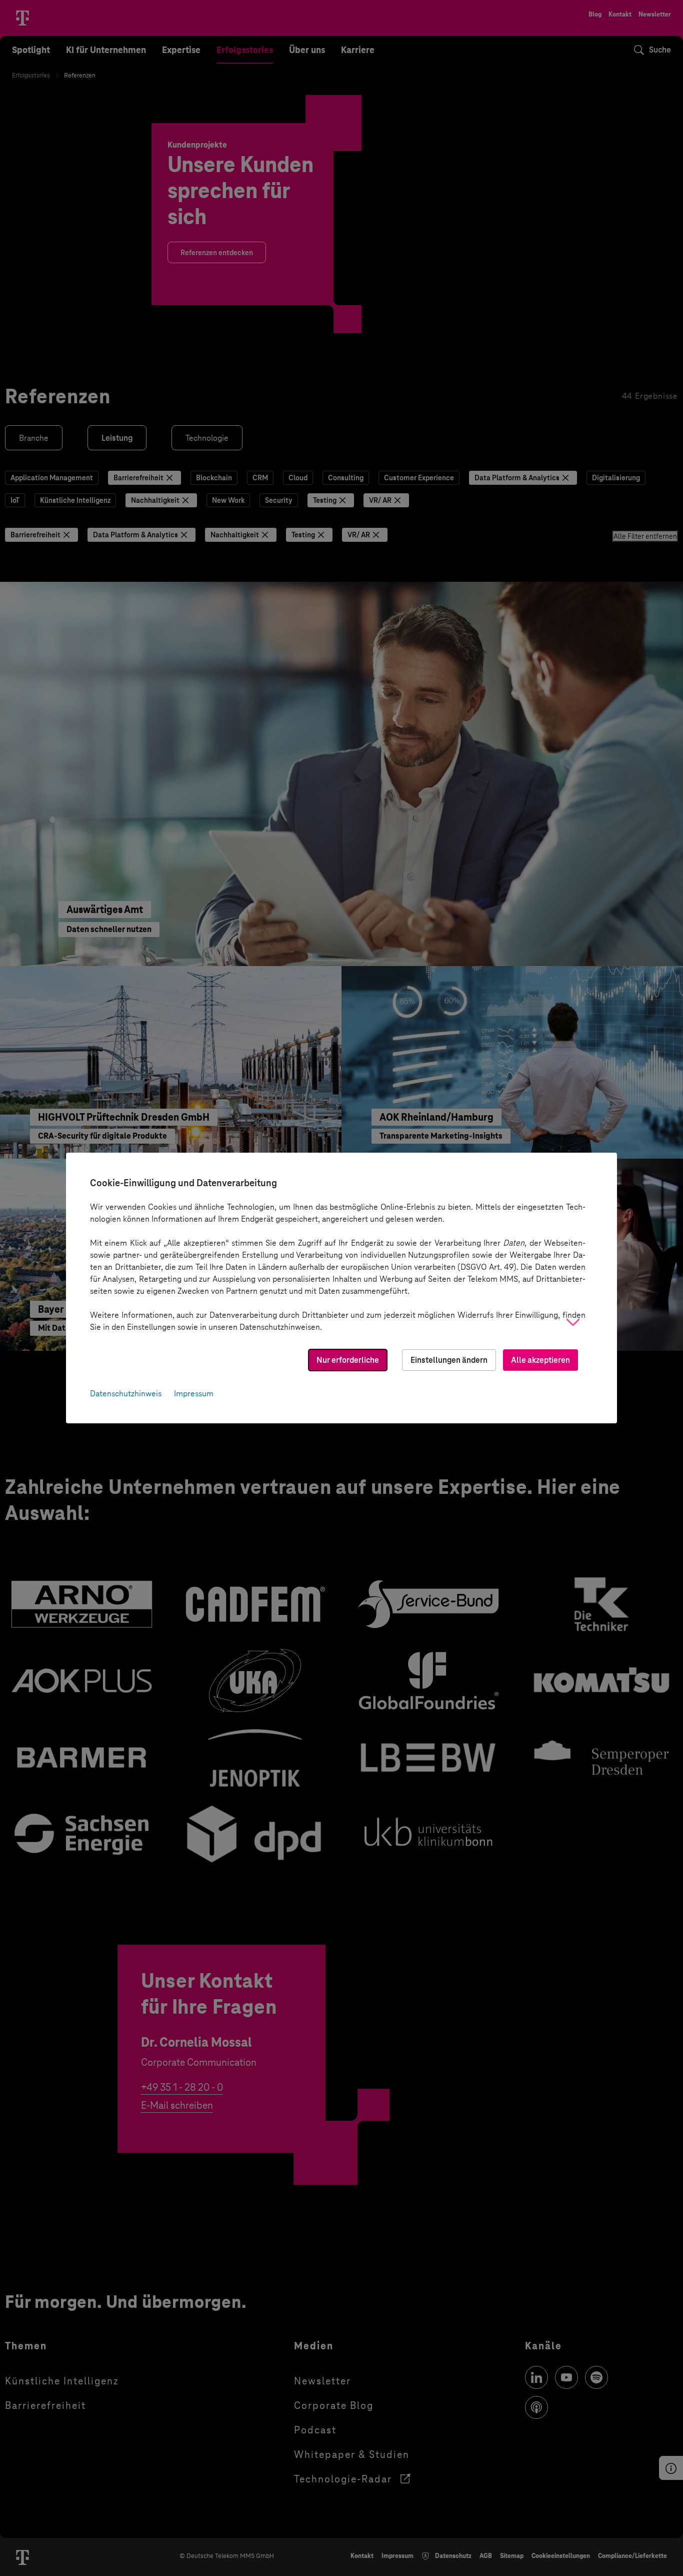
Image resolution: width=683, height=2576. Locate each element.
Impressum (194, 1394)
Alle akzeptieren (540, 1360)
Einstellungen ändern (449, 1360)
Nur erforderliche (348, 1360)
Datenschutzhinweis (126, 1394)
